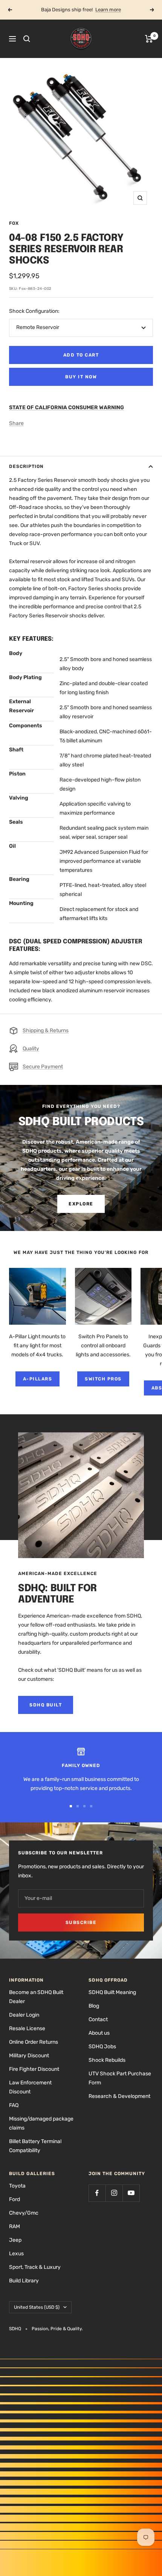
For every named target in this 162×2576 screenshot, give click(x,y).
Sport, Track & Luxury (35, 2267)
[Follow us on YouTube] (131, 2193)
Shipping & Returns (46, 1031)
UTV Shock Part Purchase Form (120, 2078)
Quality (31, 1049)
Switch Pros (103, 1379)
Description (26, 466)
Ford (15, 2199)
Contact (98, 2019)
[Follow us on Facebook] (97, 2193)
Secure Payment (43, 1067)
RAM (15, 2226)
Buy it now (81, 377)
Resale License (27, 2028)
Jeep (15, 2240)
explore (81, 1204)
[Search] (27, 39)
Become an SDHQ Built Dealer (36, 1997)
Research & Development (119, 2096)
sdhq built (46, 1705)
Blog (94, 2006)
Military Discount (29, 2056)
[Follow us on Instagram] (114, 2193)
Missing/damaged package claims (41, 2123)
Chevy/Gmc (24, 2213)
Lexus (16, 2254)
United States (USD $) (37, 2307)
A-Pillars (38, 1379)
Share (16, 423)
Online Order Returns (34, 2042)
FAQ (14, 2105)
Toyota (17, 2186)
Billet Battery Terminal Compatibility (35, 2146)
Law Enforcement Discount (30, 2087)
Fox (14, 223)
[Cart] (149, 39)
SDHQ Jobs (102, 2047)
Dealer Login (24, 2015)
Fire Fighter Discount (34, 2069)
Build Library (24, 2281)
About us (99, 2033)
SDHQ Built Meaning (112, 1992)
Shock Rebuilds (107, 2060)
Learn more (108, 10)
